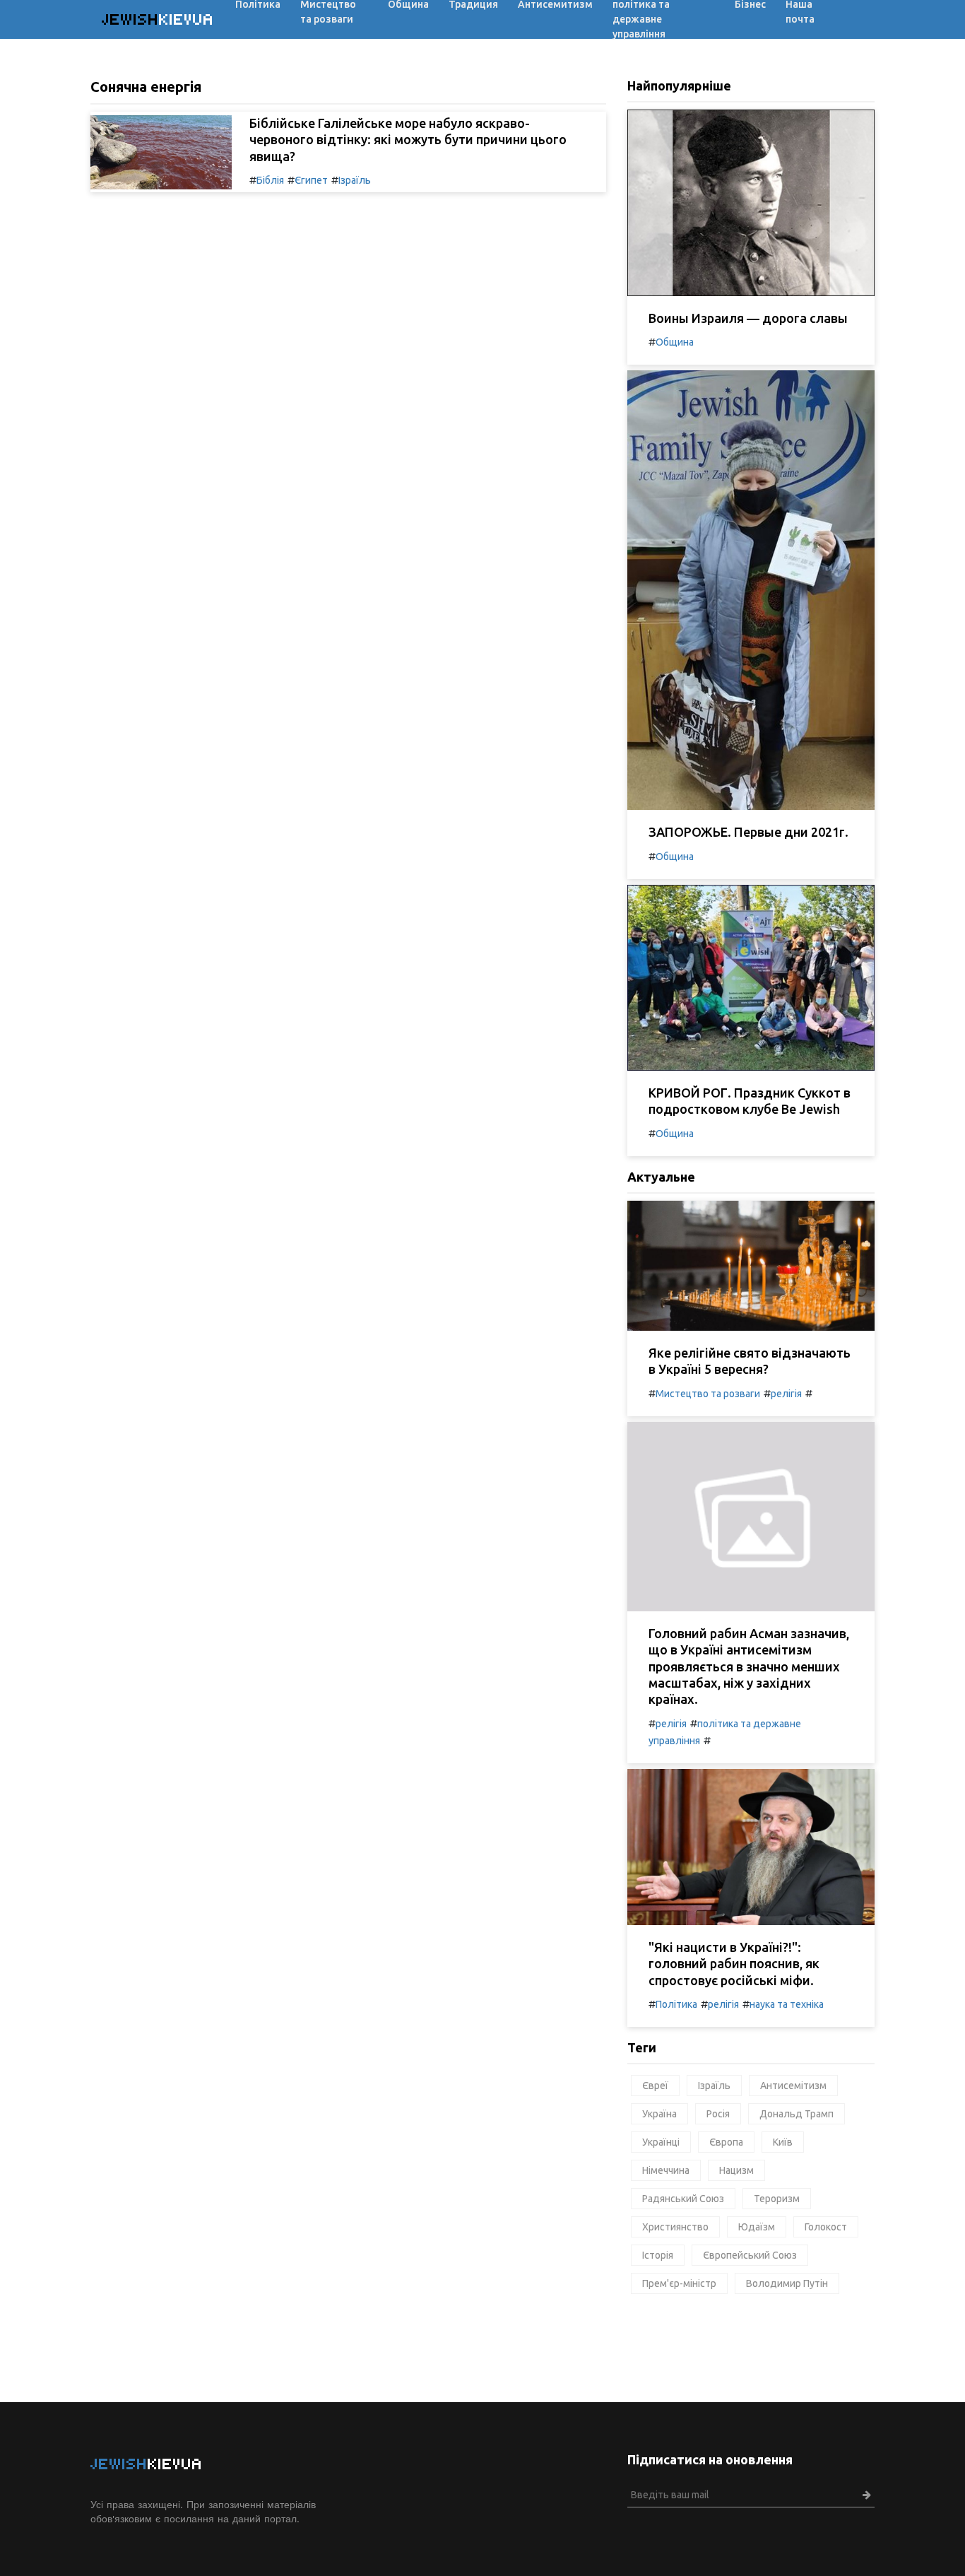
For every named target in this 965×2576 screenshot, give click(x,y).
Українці (661, 2142)
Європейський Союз (750, 2255)
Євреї (655, 2086)
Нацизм (736, 2170)
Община (675, 342)
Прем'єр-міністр (679, 2283)
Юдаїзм (757, 2227)
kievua (158, 19)
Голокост (826, 2227)
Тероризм (777, 2199)
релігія (786, 1394)
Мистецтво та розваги (708, 1394)
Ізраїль (355, 180)
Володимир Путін (787, 2283)
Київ (783, 2142)
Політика (676, 2004)
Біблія (270, 180)
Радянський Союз (683, 2199)
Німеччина (666, 2170)
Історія (658, 2255)
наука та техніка (787, 2004)
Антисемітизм (793, 2086)
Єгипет (311, 180)
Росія (718, 2114)
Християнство (675, 2227)
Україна (659, 2114)
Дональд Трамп (797, 2114)
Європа (726, 2142)
